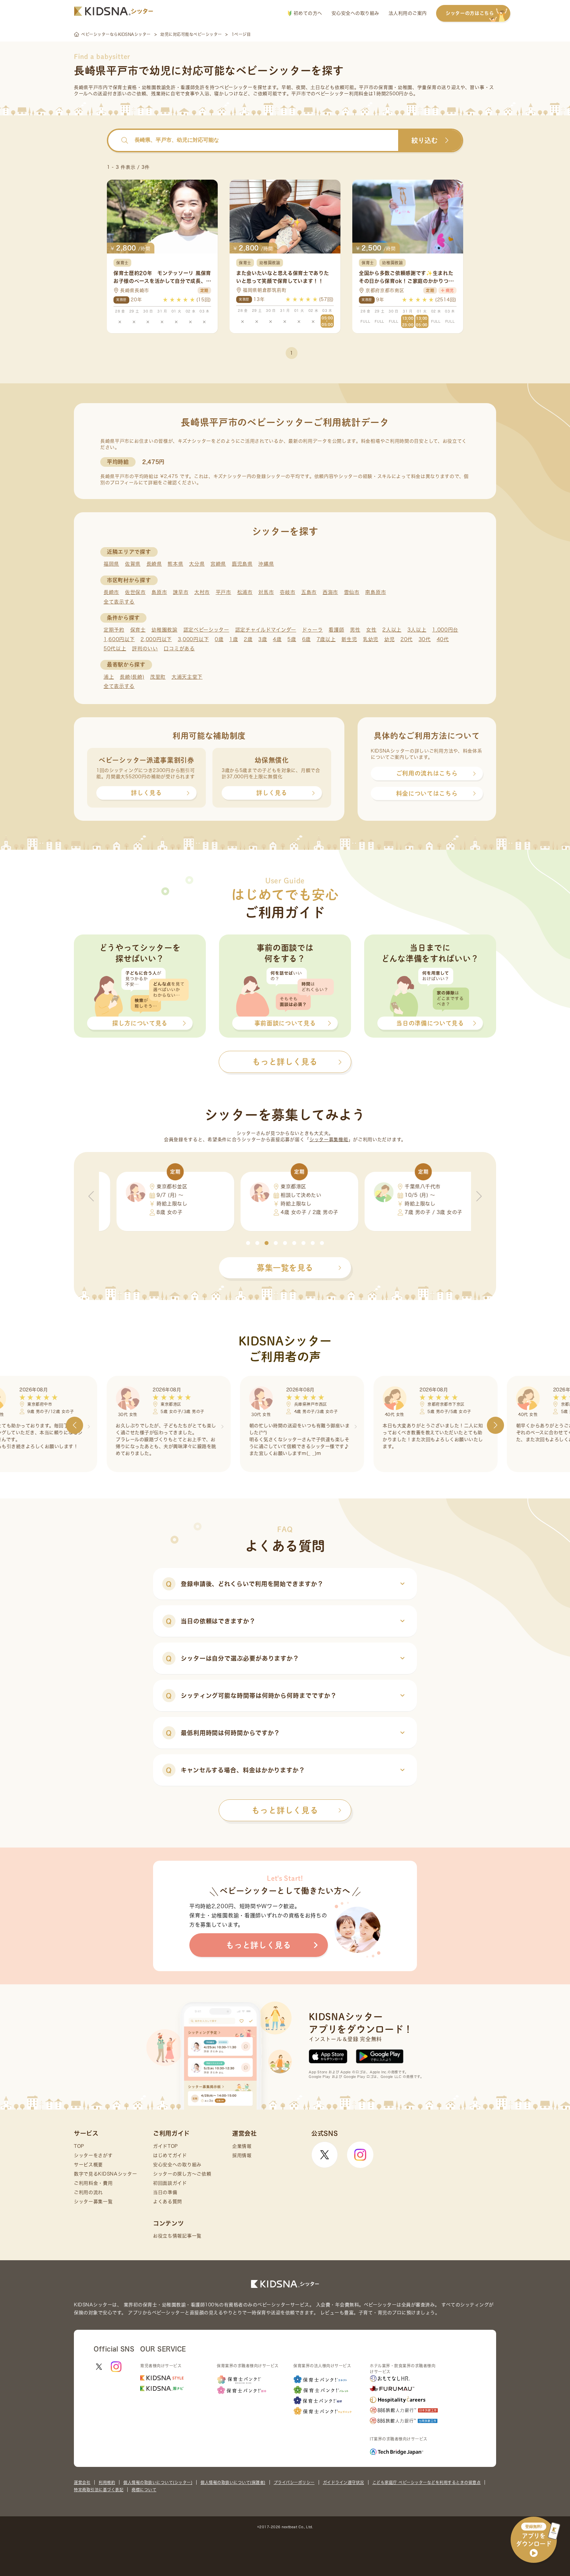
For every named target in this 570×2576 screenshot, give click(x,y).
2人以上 (392, 630)
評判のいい (145, 649)
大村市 (202, 592)
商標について (144, 2490)
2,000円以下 (156, 639)
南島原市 (376, 592)
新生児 (349, 639)
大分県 (197, 564)
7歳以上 (326, 639)
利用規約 (107, 2482)
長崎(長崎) (132, 677)
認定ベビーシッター (206, 630)
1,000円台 (445, 630)
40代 (443, 639)
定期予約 (114, 630)
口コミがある (179, 649)
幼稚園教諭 (164, 630)
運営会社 (82, 2482)
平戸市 (223, 592)
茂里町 (158, 677)
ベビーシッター (236, 87)
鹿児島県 (242, 564)
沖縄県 (266, 564)
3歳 (263, 639)
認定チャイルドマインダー (266, 630)
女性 (371, 630)
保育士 (138, 630)
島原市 (159, 592)
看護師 (336, 630)
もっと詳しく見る (285, 1810)
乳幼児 (371, 639)
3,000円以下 (193, 639)
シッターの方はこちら (470, 13)
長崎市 (111, 592)
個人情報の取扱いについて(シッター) (158, 2482)
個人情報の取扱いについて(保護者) (233, 2482)
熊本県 (175, 564)
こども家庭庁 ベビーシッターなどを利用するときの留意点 (427, 2482)
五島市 (309, 592)
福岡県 (111, 564)
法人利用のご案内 (408, 13)
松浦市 (245, 592)
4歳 (277, 639)
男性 (355, 630)
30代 (425, 639)
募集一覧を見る (285, 1268)
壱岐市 (287, 592)
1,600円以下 (119, 639)
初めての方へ (307, 13)
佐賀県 (133, 564)
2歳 (248, 639)
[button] (248, 1243)
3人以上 (417, 630)
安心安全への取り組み (355, 13)
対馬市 (266, 592)
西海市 (330, 592)
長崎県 (154, 564)
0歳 (219, 639)
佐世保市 (135, 592)
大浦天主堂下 (187, 677)
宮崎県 (218, 564)
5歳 (292, 639)
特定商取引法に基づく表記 (99, 2490)
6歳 (306, 639)
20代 (407, 639)
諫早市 (181, 592)
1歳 (234, 639)
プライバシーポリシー (294, 2482)
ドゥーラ (313, 630)
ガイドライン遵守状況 (344, 2482)
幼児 (389, 639)
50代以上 (115, 649)
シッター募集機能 (329, 1140)
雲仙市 (352, 592)
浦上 (109, 677)
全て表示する (119, 602)
